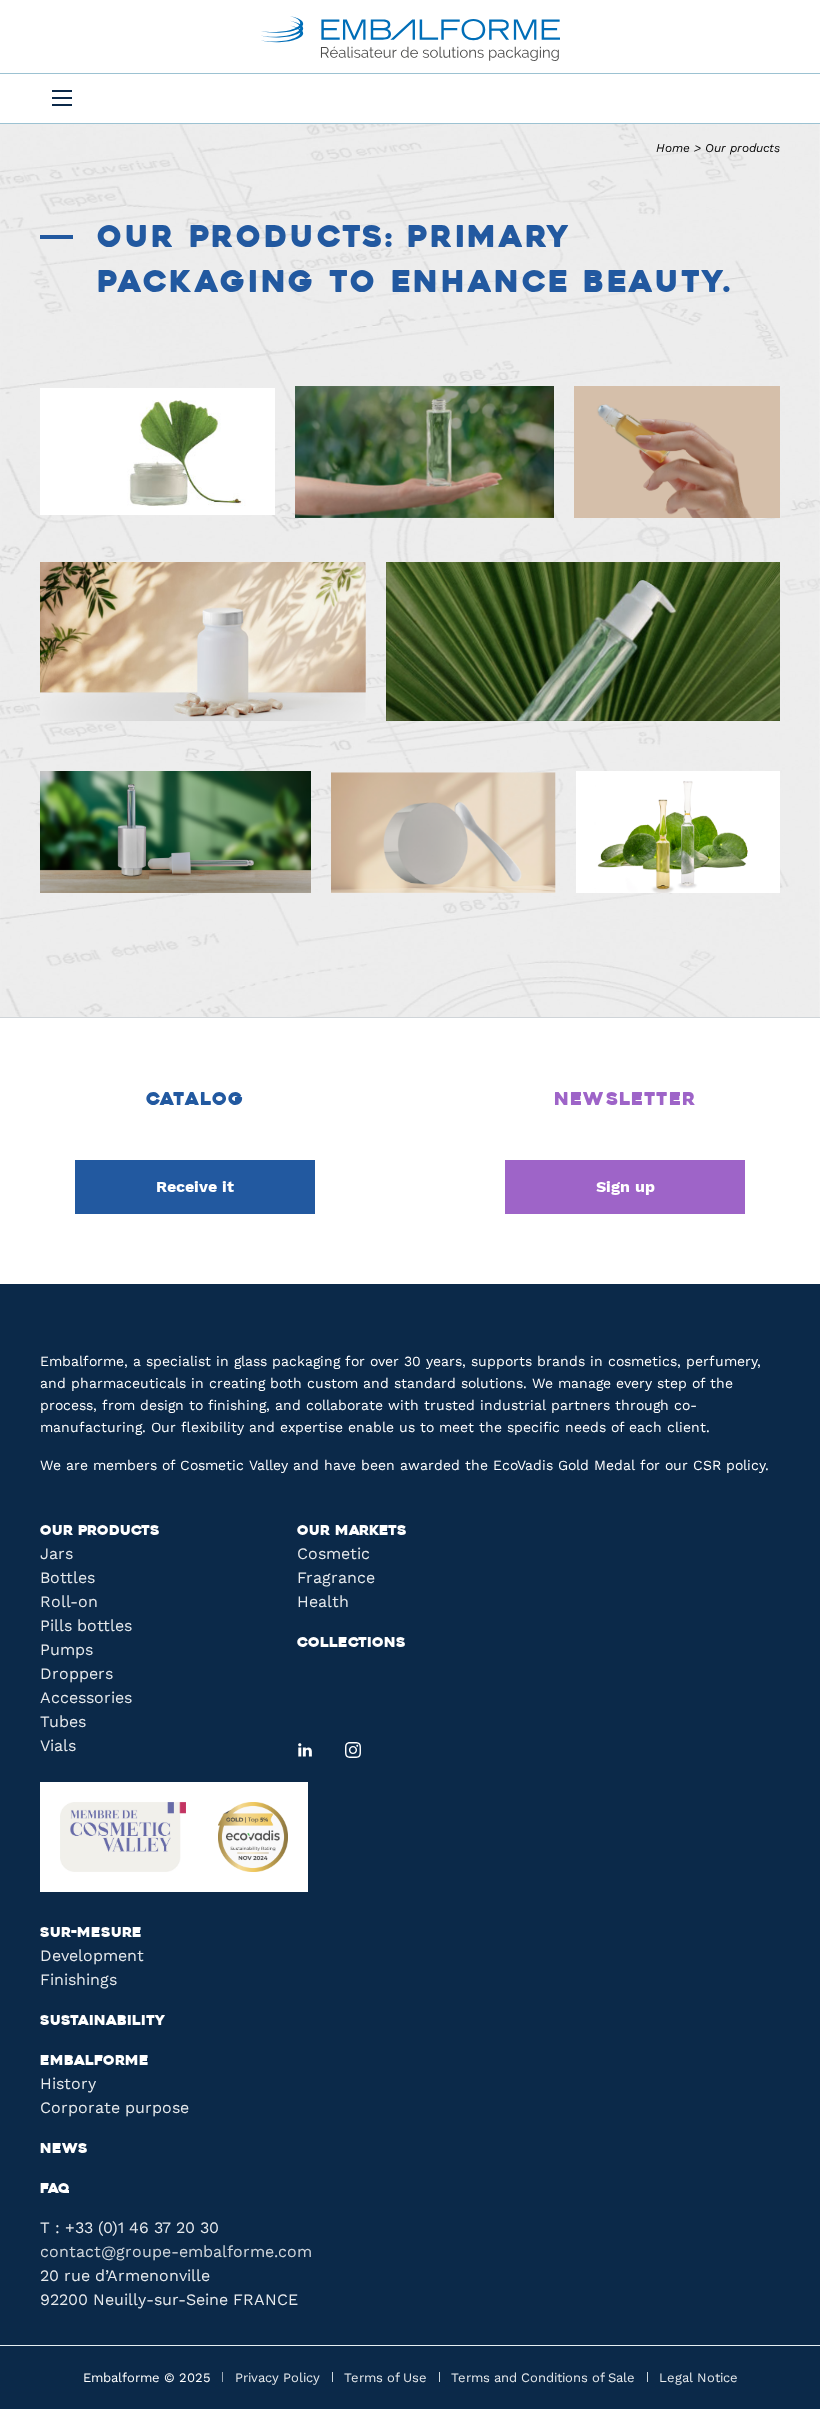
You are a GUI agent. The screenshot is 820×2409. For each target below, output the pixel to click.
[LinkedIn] (305, 1750)
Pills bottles (86, 1625)
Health (323, 1601)
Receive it (195, 1186)
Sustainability (102, 2021)
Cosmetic (333, 1553)
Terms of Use (385, 2377)
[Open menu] (62, 98)
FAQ (55, 2189)
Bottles (67, 1577)
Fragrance (336, 1577)
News (64, 2149)
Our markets (352, 1531)
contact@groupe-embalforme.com (176, 2251)
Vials (58, 1745)
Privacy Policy (277, 2377)
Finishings (78, 1979)
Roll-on (69, 1601)
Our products (100, 1531)
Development (92, 1955)
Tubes (63, 1721)
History (68, 2083)
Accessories (86, 1697)
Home (673, 148)
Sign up (625, 1186)
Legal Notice (698, 2377)
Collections (351, 1643)
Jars (56, 1553)
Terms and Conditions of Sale (543, 2377)
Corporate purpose (114, 2107)
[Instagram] (353, 1750)
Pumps (66, 1649)
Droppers (76, 1673)
